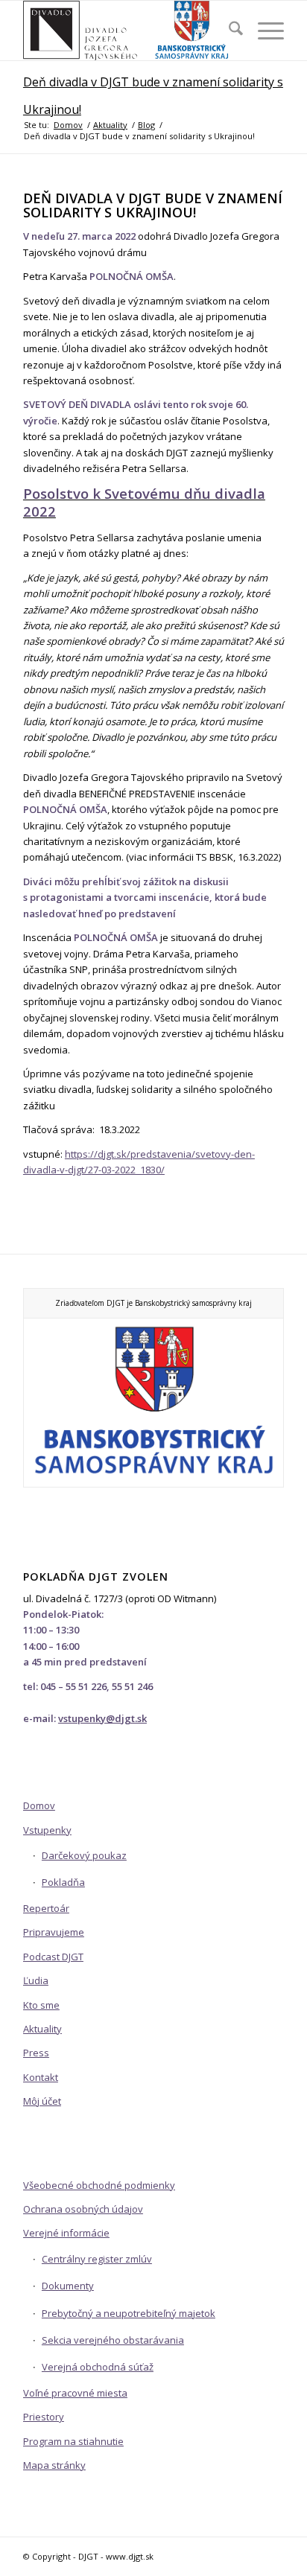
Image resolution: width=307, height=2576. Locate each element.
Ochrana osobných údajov (83, 2209)
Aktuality (42, 2029)
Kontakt (41, 2077)
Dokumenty (68, 2286)
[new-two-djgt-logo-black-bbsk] (127, 31)
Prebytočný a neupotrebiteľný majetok (129, 2313)
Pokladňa (63, 1882)
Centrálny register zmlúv (97, 2259)
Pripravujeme (54, 1932)
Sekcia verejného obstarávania (113, 2340)
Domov (39, 1805)
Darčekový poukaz (84, 1855)
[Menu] (263, 31)
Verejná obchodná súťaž (98, 2367)
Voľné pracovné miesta (75, 2393)
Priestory (44, 2417)
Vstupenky (47, 1830)
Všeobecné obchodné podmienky (99, 2185)
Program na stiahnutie (73, 2441)
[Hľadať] (228, 31)
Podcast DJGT (53, 1957)
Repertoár (46, 1908)
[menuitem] (228, 31)
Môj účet (42, 2101)
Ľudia (36, 1980)
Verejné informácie (66, 2233)
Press (36, 2053)
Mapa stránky (54, 2465)
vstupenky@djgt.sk (102, 1718)
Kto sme (41, 2005)
